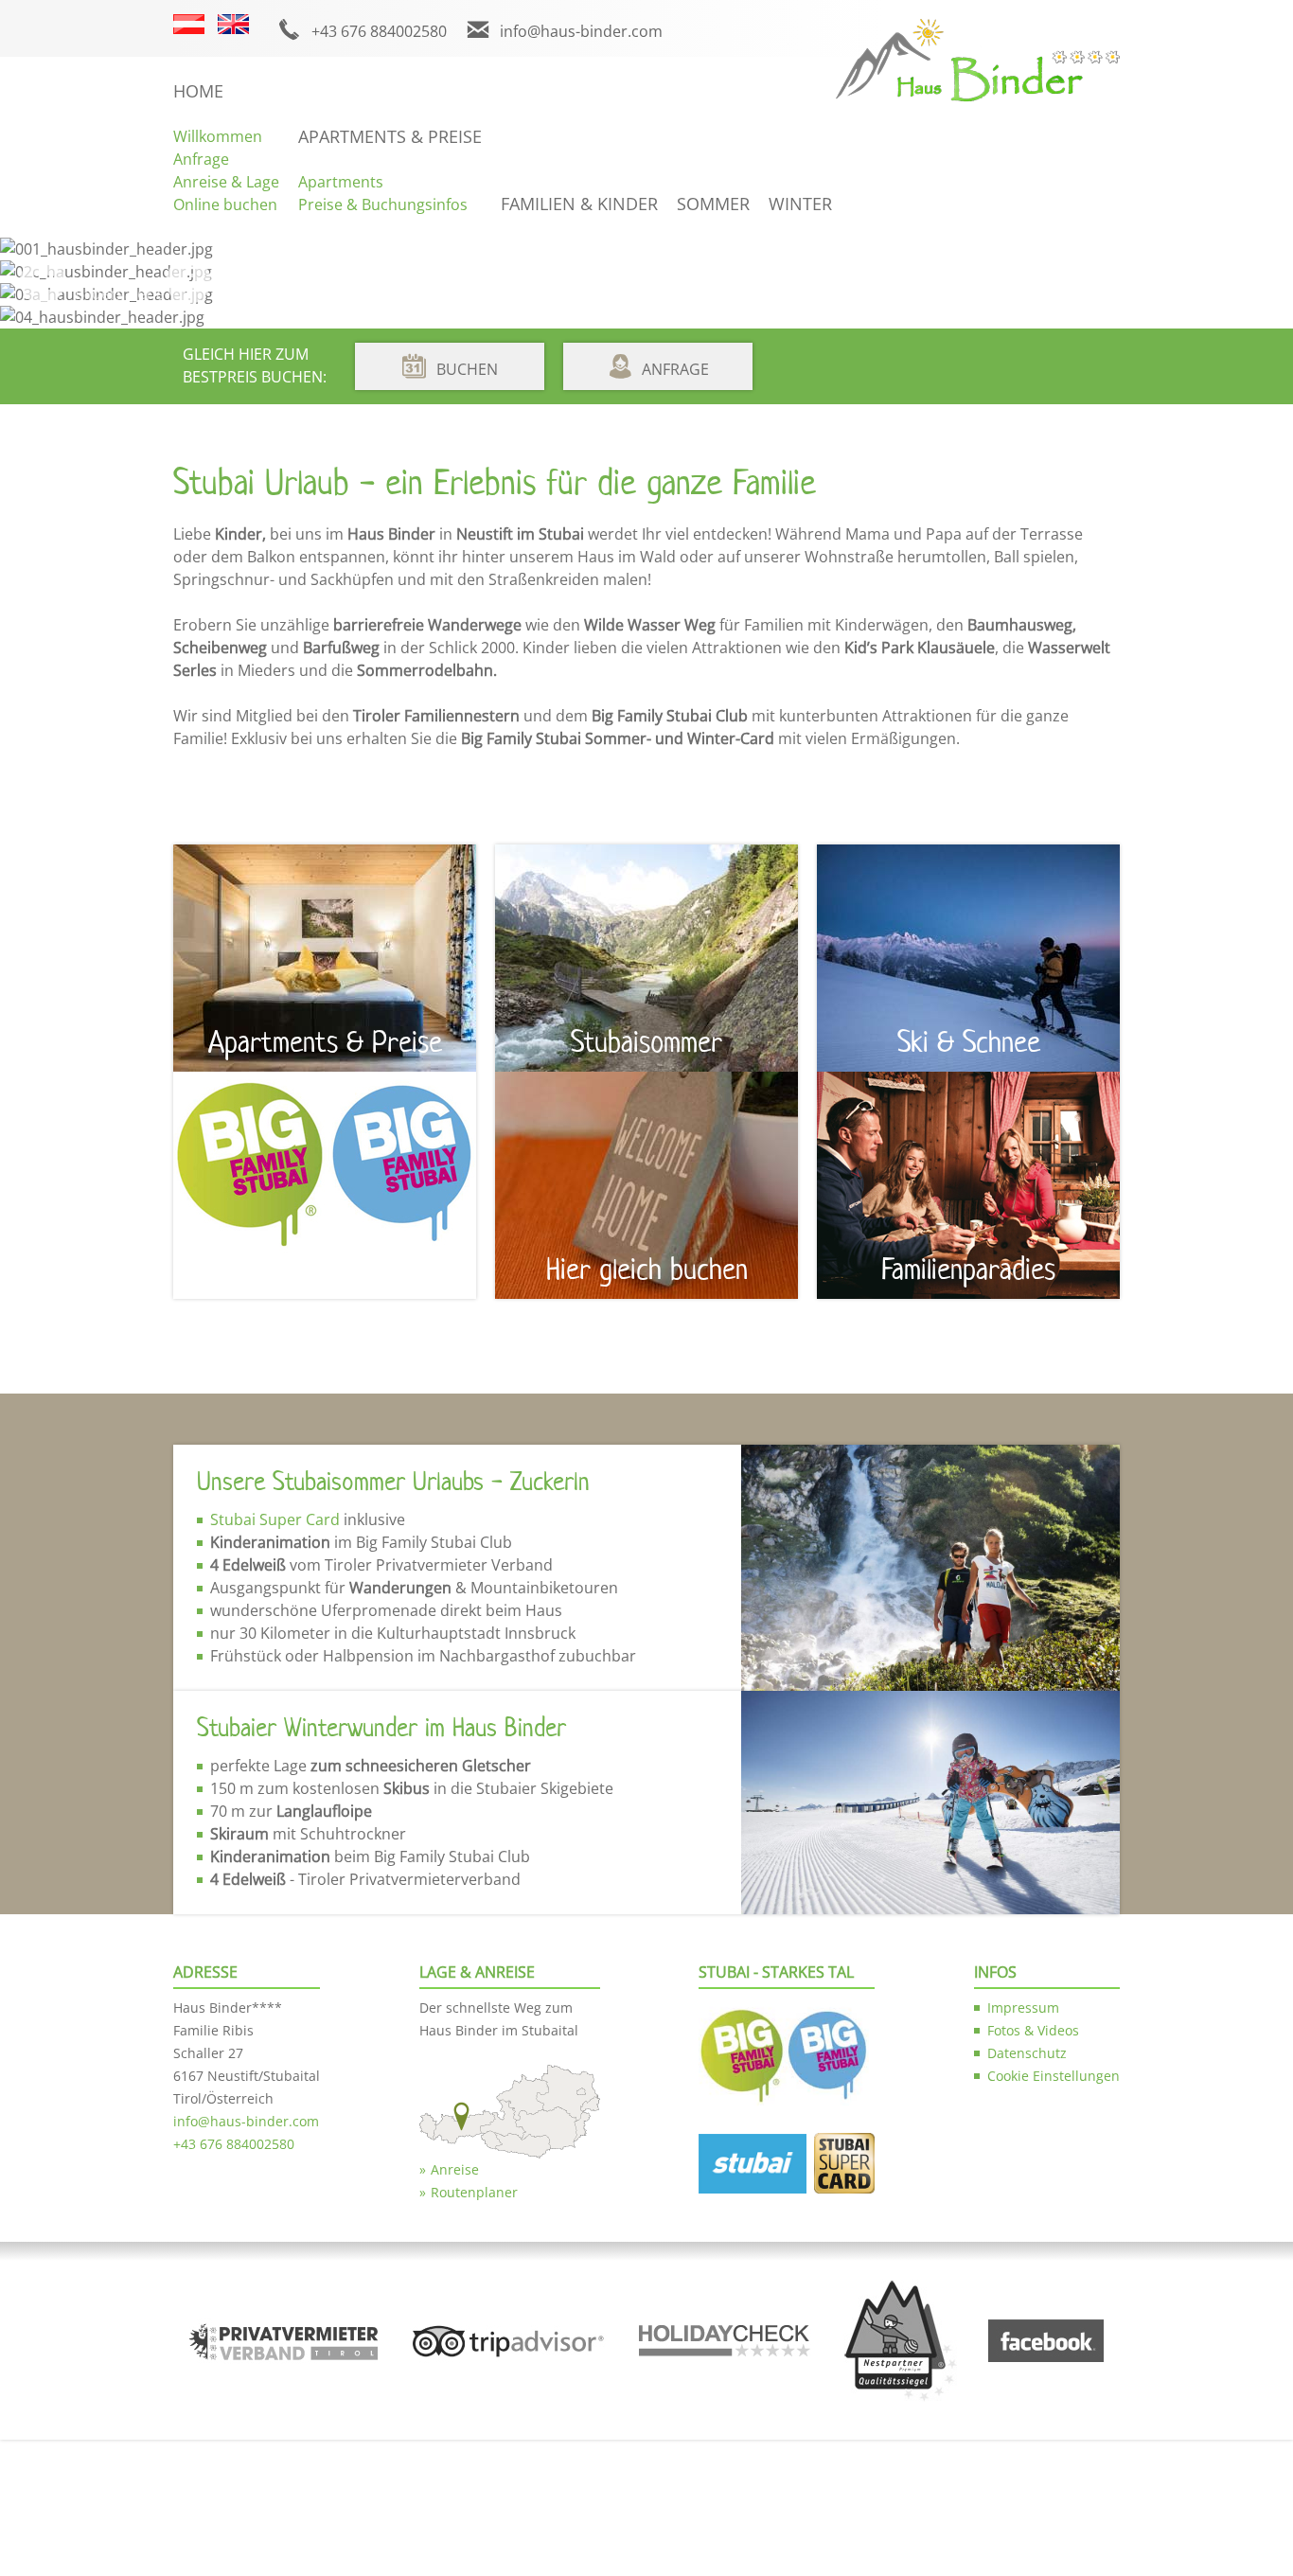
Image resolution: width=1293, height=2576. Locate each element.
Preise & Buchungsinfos (383, 204)
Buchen (467, 369)
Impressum (1023, 2008)
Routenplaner (474, 2192)
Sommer (713, 204)
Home (198, 91)
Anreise (455, 2169)
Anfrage (201, 159)
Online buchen (225, 204)
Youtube (768, 293)
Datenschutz (1027, 2053)
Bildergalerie (120, 293)
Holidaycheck (497, 293)
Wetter (369, 293)
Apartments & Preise (390, 136)
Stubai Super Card (275, 1519)
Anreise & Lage (226, 182)
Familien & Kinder (579, 204)
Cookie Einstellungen (1054, 2076)
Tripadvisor (641, 293)
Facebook (255, 293)
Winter (800, 204)
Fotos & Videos (1033, 2030)
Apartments (341, 182)
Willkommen (218, 136)
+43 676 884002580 (379, 31)
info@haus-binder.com (581, 31)
